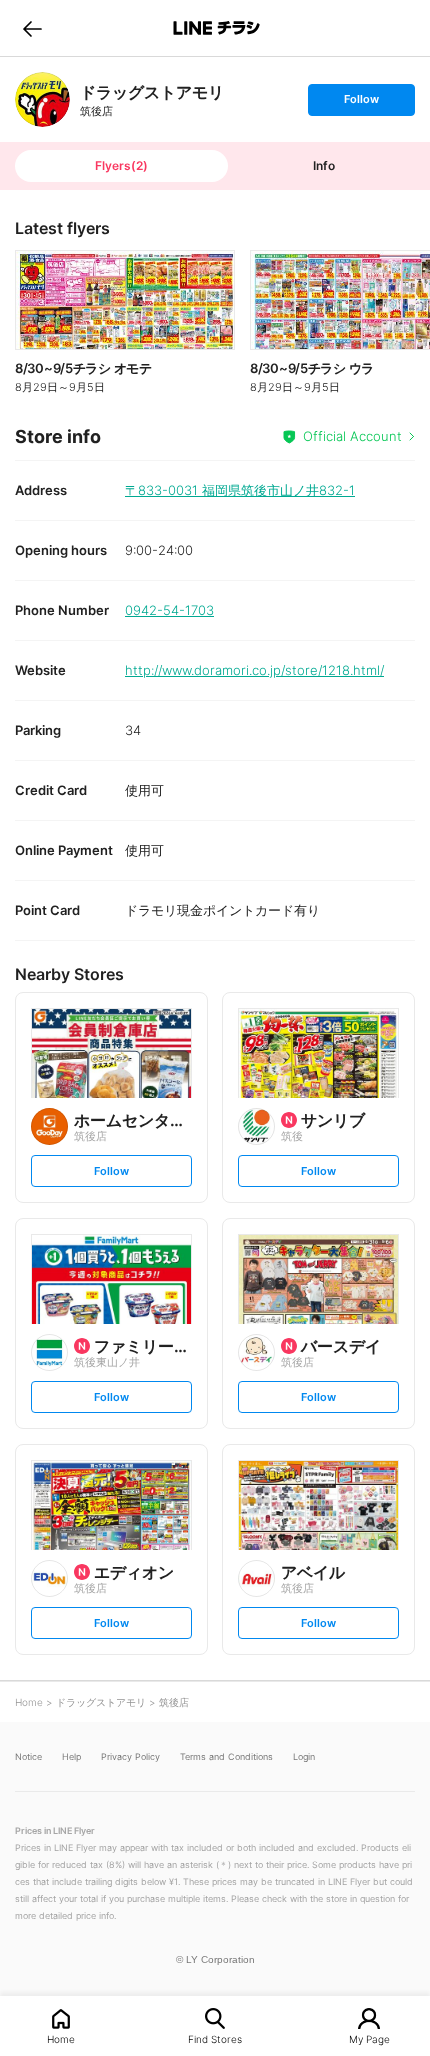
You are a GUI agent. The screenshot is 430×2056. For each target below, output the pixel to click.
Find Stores (215, 2038)
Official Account (352, 436)
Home (61, 2038)
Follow (361, 103)
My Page (369, 2038)
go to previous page (32, 28)
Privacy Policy (130, 1756)
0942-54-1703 (169, 610)
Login (304, 1756)
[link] (42, 99)
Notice (28, 1756)
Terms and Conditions (226, 1756)
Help (71, 1756)
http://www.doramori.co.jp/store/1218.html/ (254, 670)
